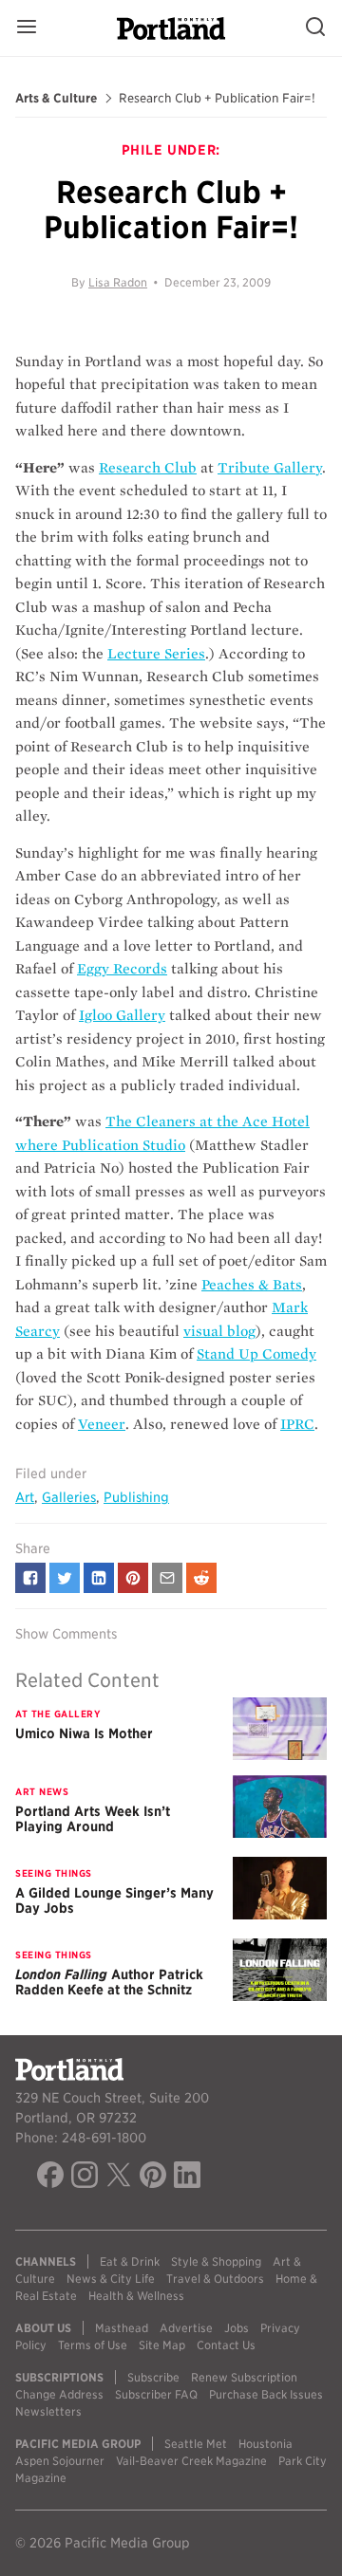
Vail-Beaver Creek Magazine (191, 2461)
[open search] (315, 28)
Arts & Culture (56, 99)
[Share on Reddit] (201, 1578)
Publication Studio (123, 1145)
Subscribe (153, 2377)
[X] (119, 2178)
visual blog (219, 1331)
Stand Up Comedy (256, 1354)
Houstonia (266, 2444)
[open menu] (27, 28)
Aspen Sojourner (60, 2461)
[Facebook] (50, 2178)
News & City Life (111, 2279)
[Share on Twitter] (65, 1578)
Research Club (148, 468)
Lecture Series (156, 654)
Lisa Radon (118, 282)
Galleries (69, 1497)
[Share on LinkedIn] (99, 1578)
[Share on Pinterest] (133, 1578)
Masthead (122, 2328)
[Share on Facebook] (30, 1578)
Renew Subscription (244, 2377)
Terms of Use (93, 2345)
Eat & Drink (130, 2261)
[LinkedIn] (187, 2178)
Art (25, 1497)
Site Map (162, 2345)
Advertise (186, 2328)
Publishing (136, 1497)
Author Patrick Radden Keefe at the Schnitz (109, 1982)
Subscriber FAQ (156, 2394)
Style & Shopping (216, 2261)
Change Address (59, 2394)
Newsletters (48, 2411)
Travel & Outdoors (215, 2279)
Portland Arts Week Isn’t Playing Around (93, 1819)
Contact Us (226, 2345)
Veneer (102, 1424)
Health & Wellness (136, 2296)
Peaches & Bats (252, 1285)
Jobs (237, 2328)
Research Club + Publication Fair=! (217, 99)
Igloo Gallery (122, 1015)
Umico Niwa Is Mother (84, 1733)
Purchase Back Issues (266, 2394)
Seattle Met (196, 2444)
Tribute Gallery (270, 468)
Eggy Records (122, 969)
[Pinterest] (153, 2178)
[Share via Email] (167, 1578)
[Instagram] (85, 2178)
